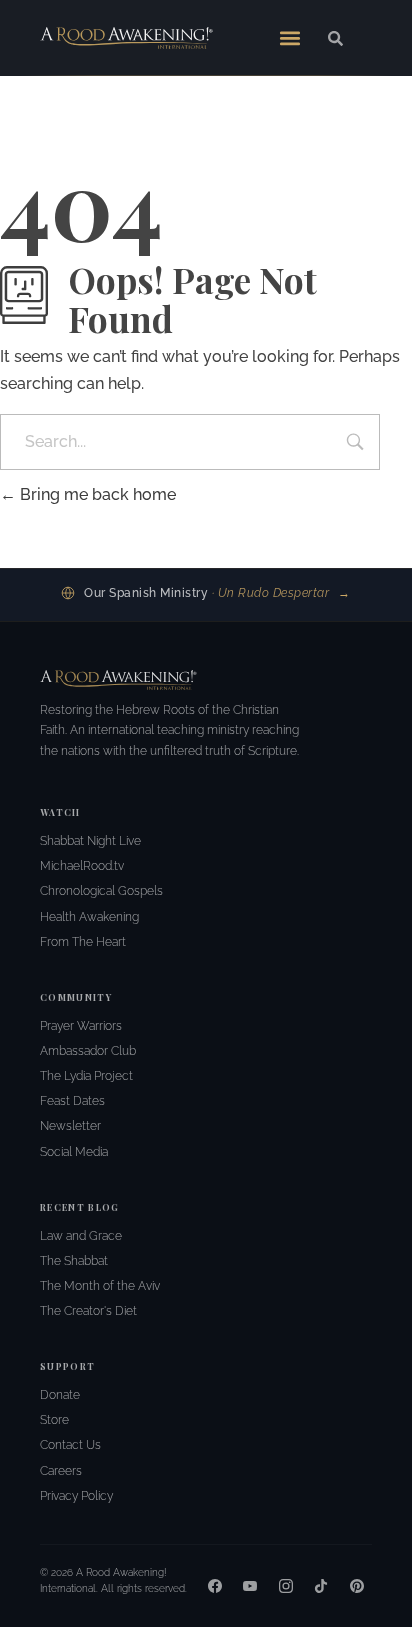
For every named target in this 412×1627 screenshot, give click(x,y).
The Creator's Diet (88, 1311)
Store (54, 1420)
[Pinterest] (357, 1586)
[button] (290, 38)
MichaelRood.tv (82, 866)
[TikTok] (321, 1586)
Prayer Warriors (81, 1026)
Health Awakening (89, 917)
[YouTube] (250, 1586)
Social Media (74, 1152)
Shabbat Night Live (90, 841)
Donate (60, 1395)
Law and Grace (81, 1236)
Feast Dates (72, 1101)
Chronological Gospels (101, 891)
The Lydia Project (86, 1076)
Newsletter (70, 1126)
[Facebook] (215, 1586)
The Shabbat (74, 1261)
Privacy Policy (76, 1496)
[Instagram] (286, 1586)
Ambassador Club (88, 1051)
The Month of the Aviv (100, 1286)
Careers (61, 1471)
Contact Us (70, 1445)
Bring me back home (96, 494)
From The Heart (83, 942)
